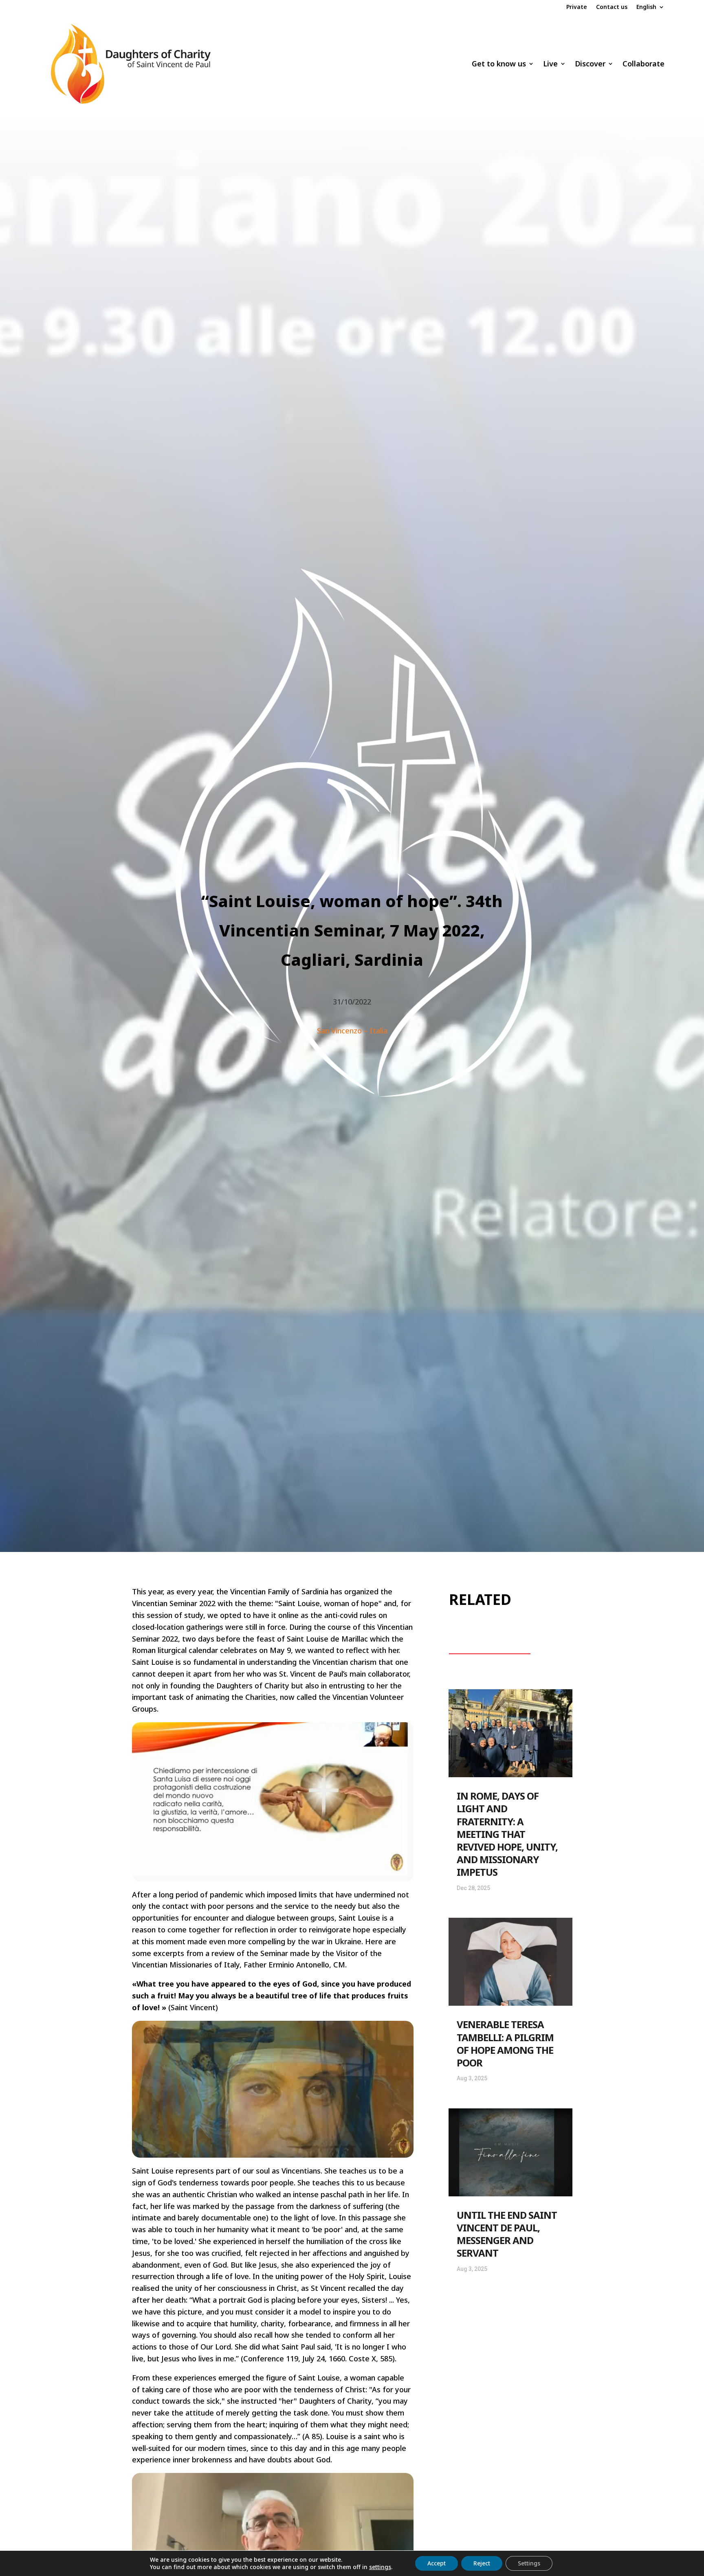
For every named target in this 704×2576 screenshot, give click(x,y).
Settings (529, 2563)
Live (550, 64)
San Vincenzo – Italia (352, 1031)
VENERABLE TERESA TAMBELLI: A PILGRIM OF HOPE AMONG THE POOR (505, 2043)
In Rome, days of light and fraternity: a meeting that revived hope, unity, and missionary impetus (507, 1834)
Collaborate (643, 64)
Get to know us (499, 64)
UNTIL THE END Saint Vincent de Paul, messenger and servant (507, 2234)
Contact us (612, 7)
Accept (437, 2563)
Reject (482, 2563)
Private (577, 7)
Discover (590, 64)
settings (380, 2567)
